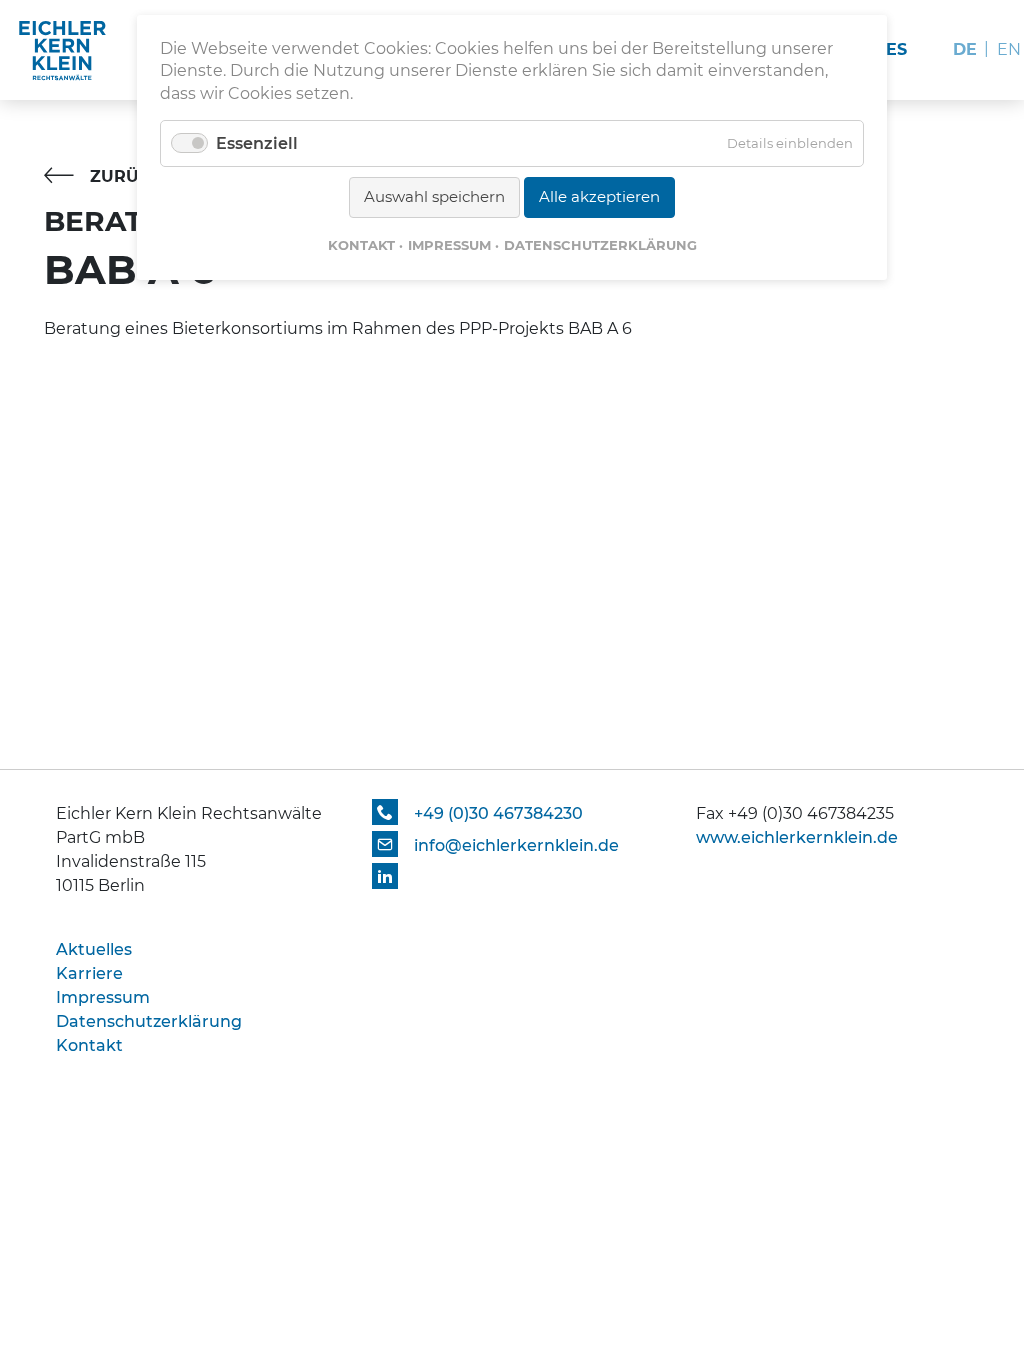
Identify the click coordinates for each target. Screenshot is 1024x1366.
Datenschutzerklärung (600, 245)
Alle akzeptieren (599, 196)
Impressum (449, 245)
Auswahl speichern (434, 196)
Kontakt (361, 245)
